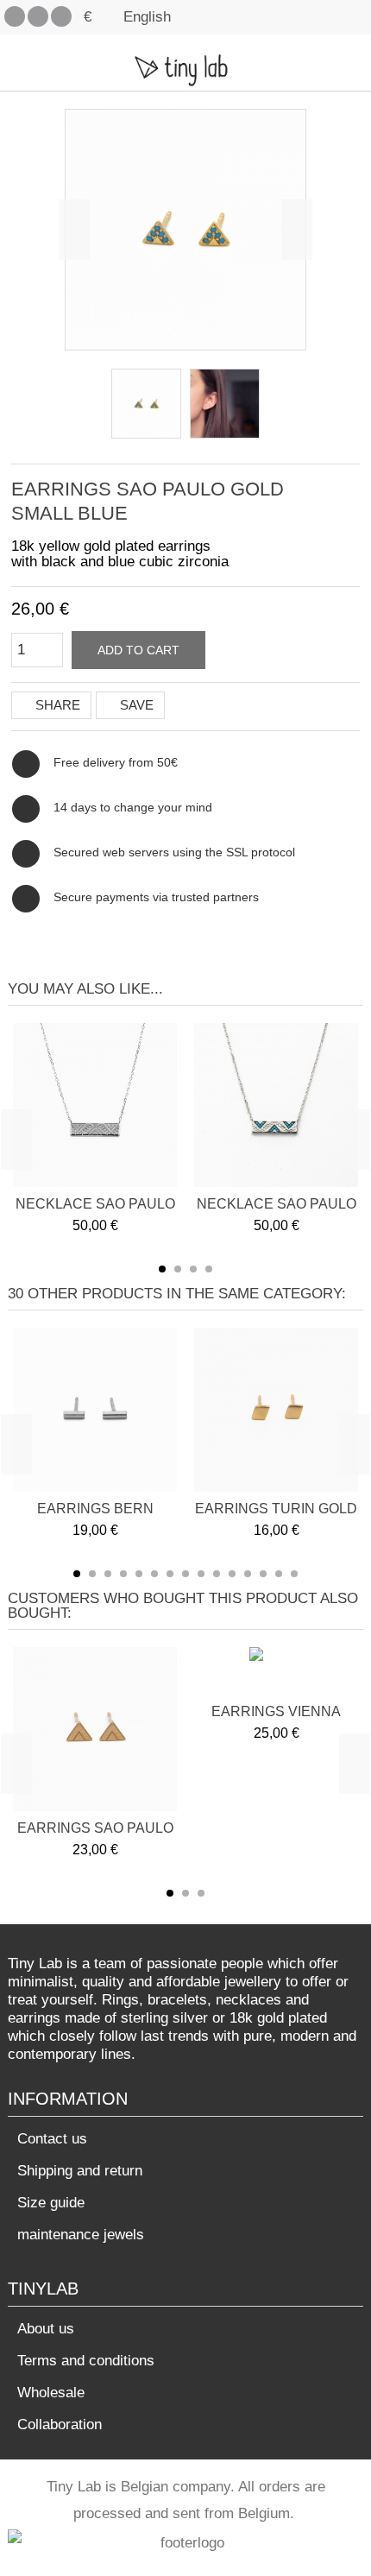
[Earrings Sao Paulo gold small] (95, 1729)
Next (297, 230)
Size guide (51, 2203)
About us (46, 2329)
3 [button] (193, 1269)
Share (56, 705)
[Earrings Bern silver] (95, 1410)
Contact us (52, 2139)
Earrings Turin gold (276, 1509)
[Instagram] (61, 16)
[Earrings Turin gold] (276, 1410)
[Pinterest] (38, 16)
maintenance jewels (81, 2235)
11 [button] (232, 1574)
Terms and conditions (86, 2361)
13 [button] (263, 1574)
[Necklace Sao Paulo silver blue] (276, 1105)
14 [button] (279, 1574)
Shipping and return (80, 2171)
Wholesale (51, 2393)
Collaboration (60, 2424)
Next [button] (355, 1140)
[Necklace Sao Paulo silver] (95, 1105)
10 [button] (217, 1574)
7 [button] (170, 1574)
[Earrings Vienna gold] (277, 1673)
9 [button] (201, 1574)
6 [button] (154, 1574)
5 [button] (139, 1574)
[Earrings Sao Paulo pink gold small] (146, 404)
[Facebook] (15, 16)
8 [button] (185, 1574)
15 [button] (294, 1574)
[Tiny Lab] (185, 69)
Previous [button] (16, 1140)
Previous (74, 230)
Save (135, 705)
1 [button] (162, 1269)
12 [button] (248, 1574)
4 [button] (209, 1269)
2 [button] (178, 1269)
